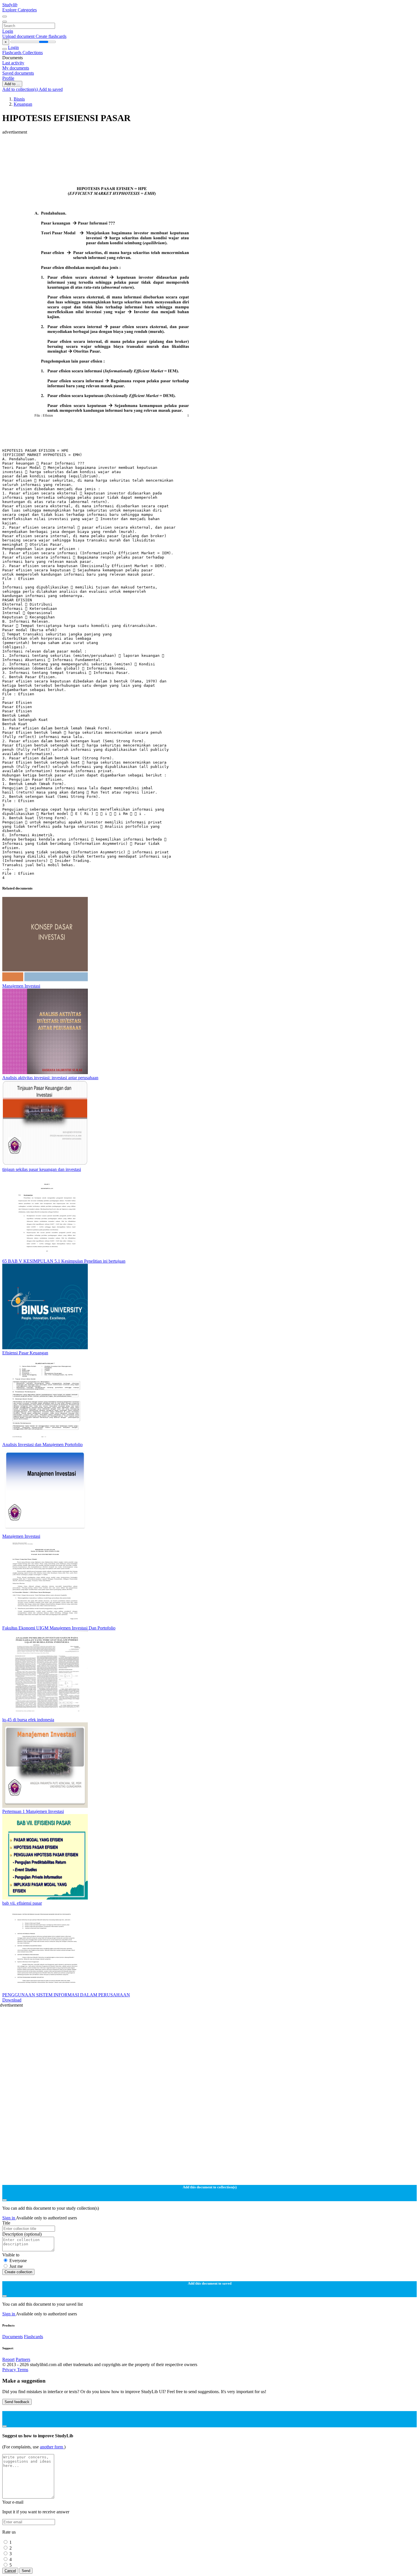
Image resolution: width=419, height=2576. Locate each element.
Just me (16, 2266)
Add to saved (51, 89)
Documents (13, 2337)
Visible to (11, 2255)
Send (26, 2571)
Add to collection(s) (21, 89)
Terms (23, 2370)
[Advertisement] (173, 148)
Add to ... (12, 84)
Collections (33, 53)
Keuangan (23, 104)
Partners (23, 2359)
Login (8, 31)
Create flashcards (51, 36)
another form (52, 2447)
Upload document (19, 36)
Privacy (10, 2370)
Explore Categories (20, 10)
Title (6, 2223)
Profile (8, 78)
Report (8, 2359)
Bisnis (19, 99)
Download (12, 2000)
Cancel (10, 2571)
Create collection (18, 2272)
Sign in (9, 2218)
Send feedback (17, 2402)
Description (22, 2234)
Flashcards (12, 53)
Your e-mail (13, 2502)
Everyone (18, 2261)
